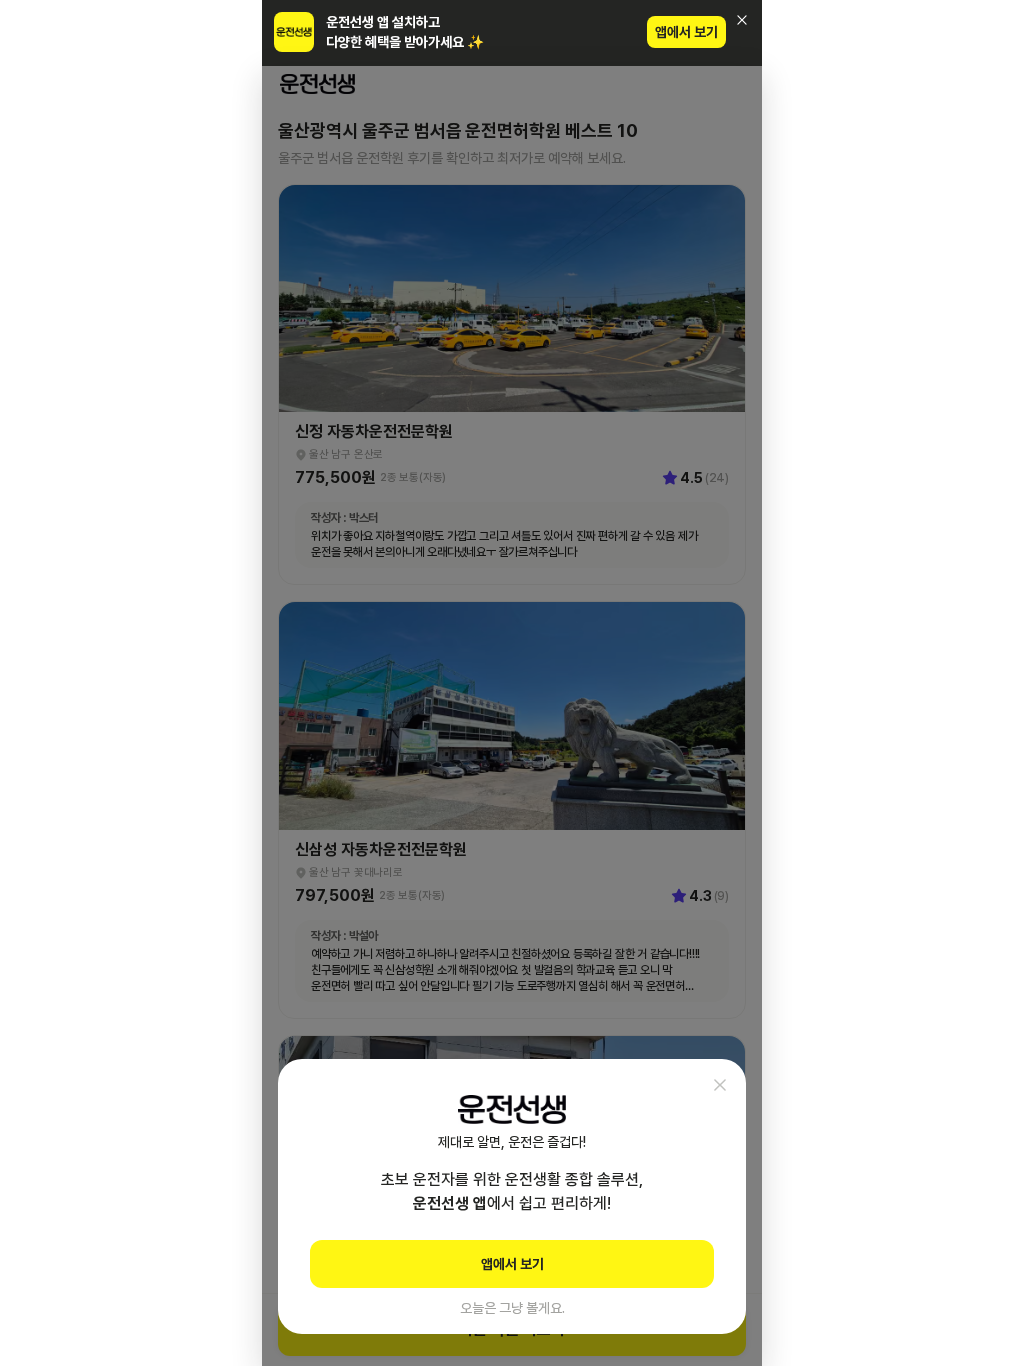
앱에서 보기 (686, 32)
